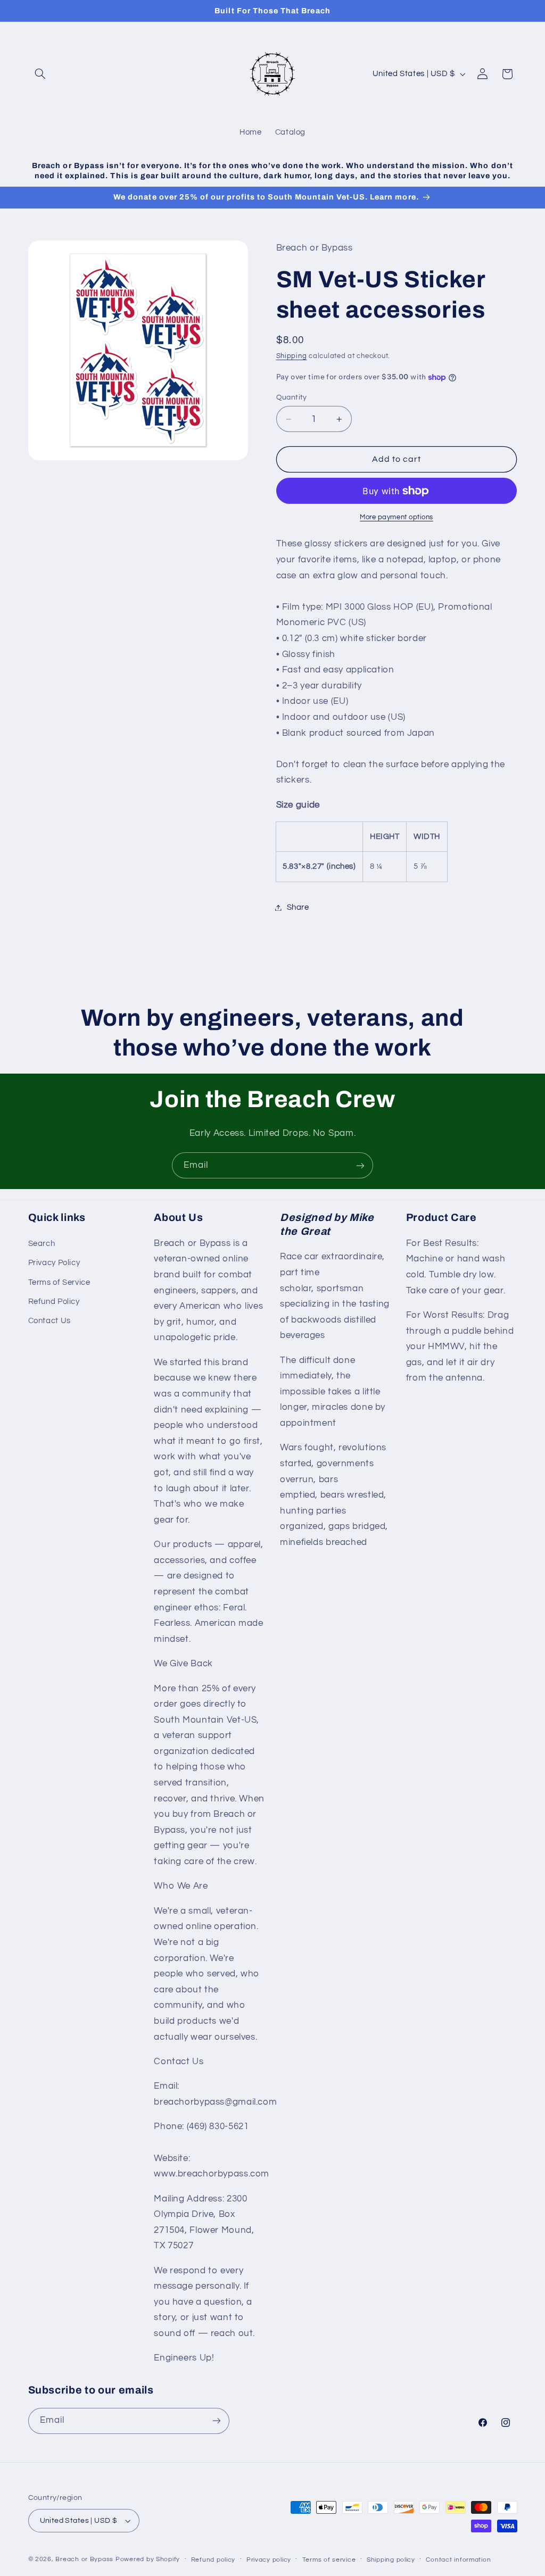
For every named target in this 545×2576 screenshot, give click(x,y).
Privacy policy (269, 2560)
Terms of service (329, 2560)
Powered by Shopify (148, 2559)
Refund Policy (54, 1302)
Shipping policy (391, 2560)
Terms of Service (59, 1282)
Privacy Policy (54, 1263)
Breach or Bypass (84, 2559)
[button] (40, 74)
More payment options (397, 517)
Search (42, 1244)
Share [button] (298, 907)
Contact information (458, 2560)
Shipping (292, 356)
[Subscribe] (360, 1165)
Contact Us (49, 1321)
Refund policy (213, 2560)
